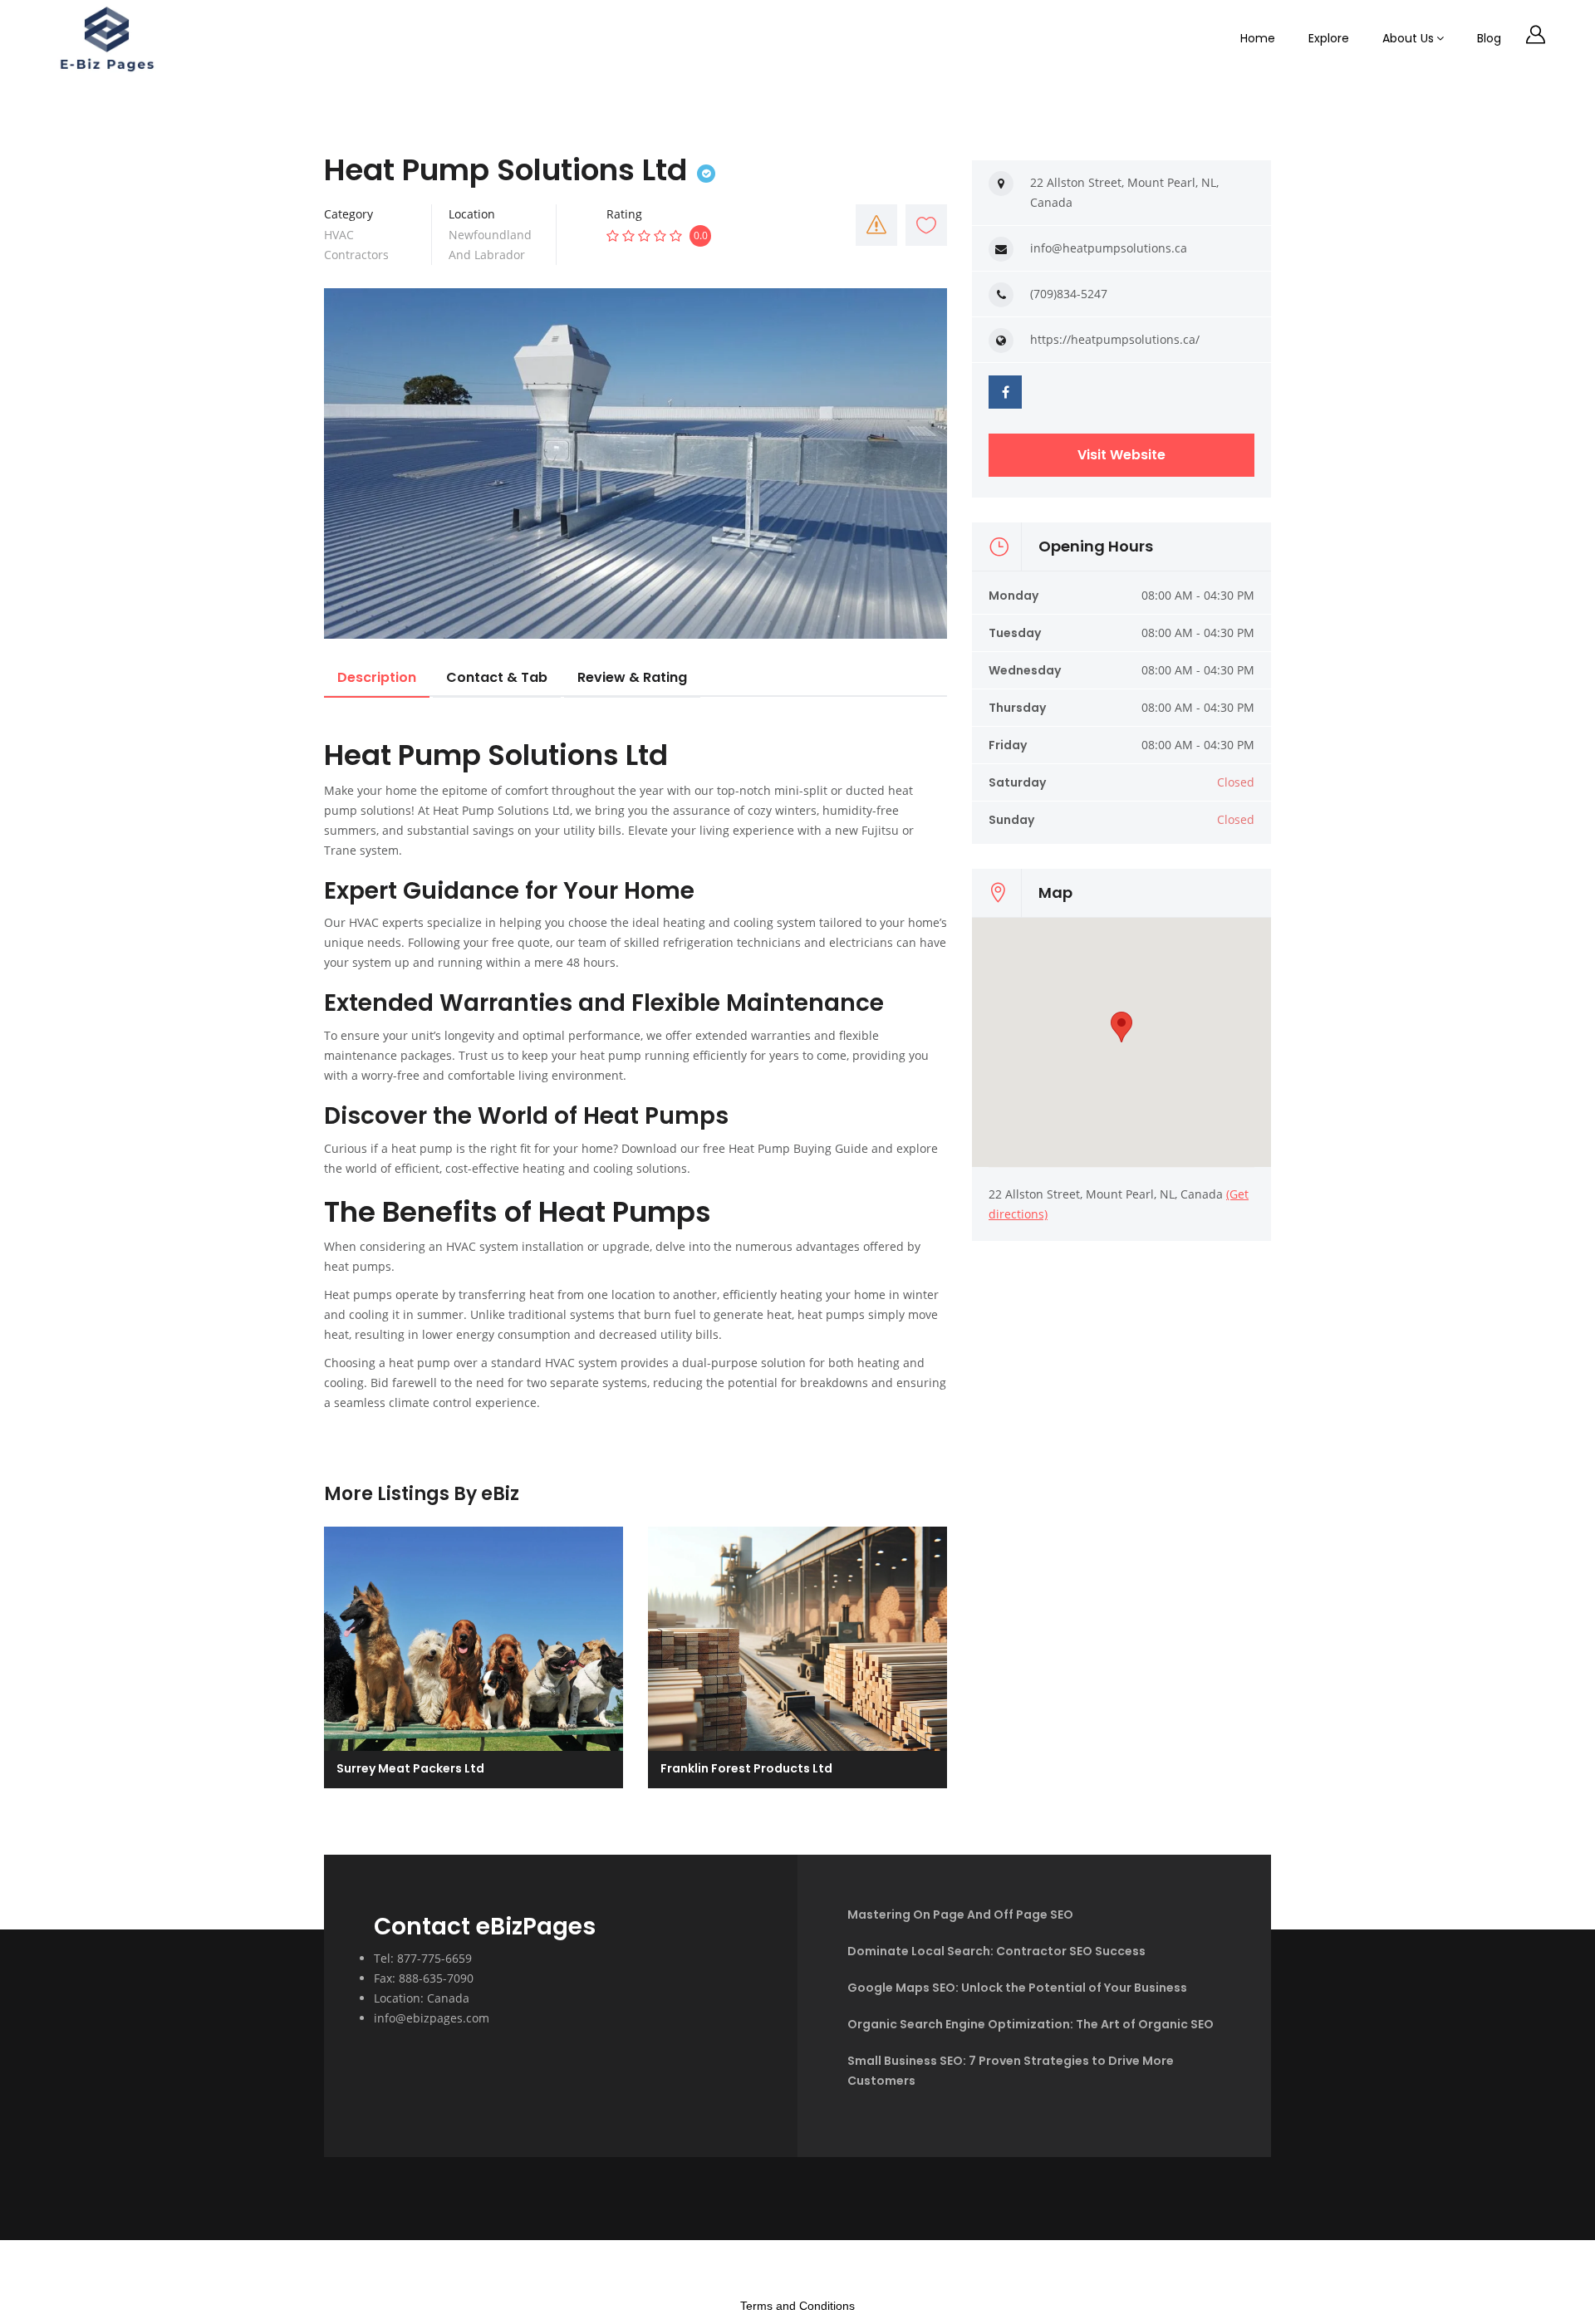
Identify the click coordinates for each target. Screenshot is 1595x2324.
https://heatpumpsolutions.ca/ (1115, 339)
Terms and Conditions (797, 2306)
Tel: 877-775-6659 (423, 1958)
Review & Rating (632, 677)
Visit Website (1121, 455)
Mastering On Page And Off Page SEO (960, 1915)
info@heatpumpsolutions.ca (1109, 248)
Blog (1489, 38)
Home (1258, 38)
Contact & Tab (497, 677)
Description (377, 677)
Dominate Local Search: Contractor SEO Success (996, 1951)
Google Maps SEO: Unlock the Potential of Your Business (1017, 1988)
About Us (1408, 38)
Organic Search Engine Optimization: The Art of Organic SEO (1031, 2024)
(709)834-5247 (1069, 294)
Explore (1329, 38)
